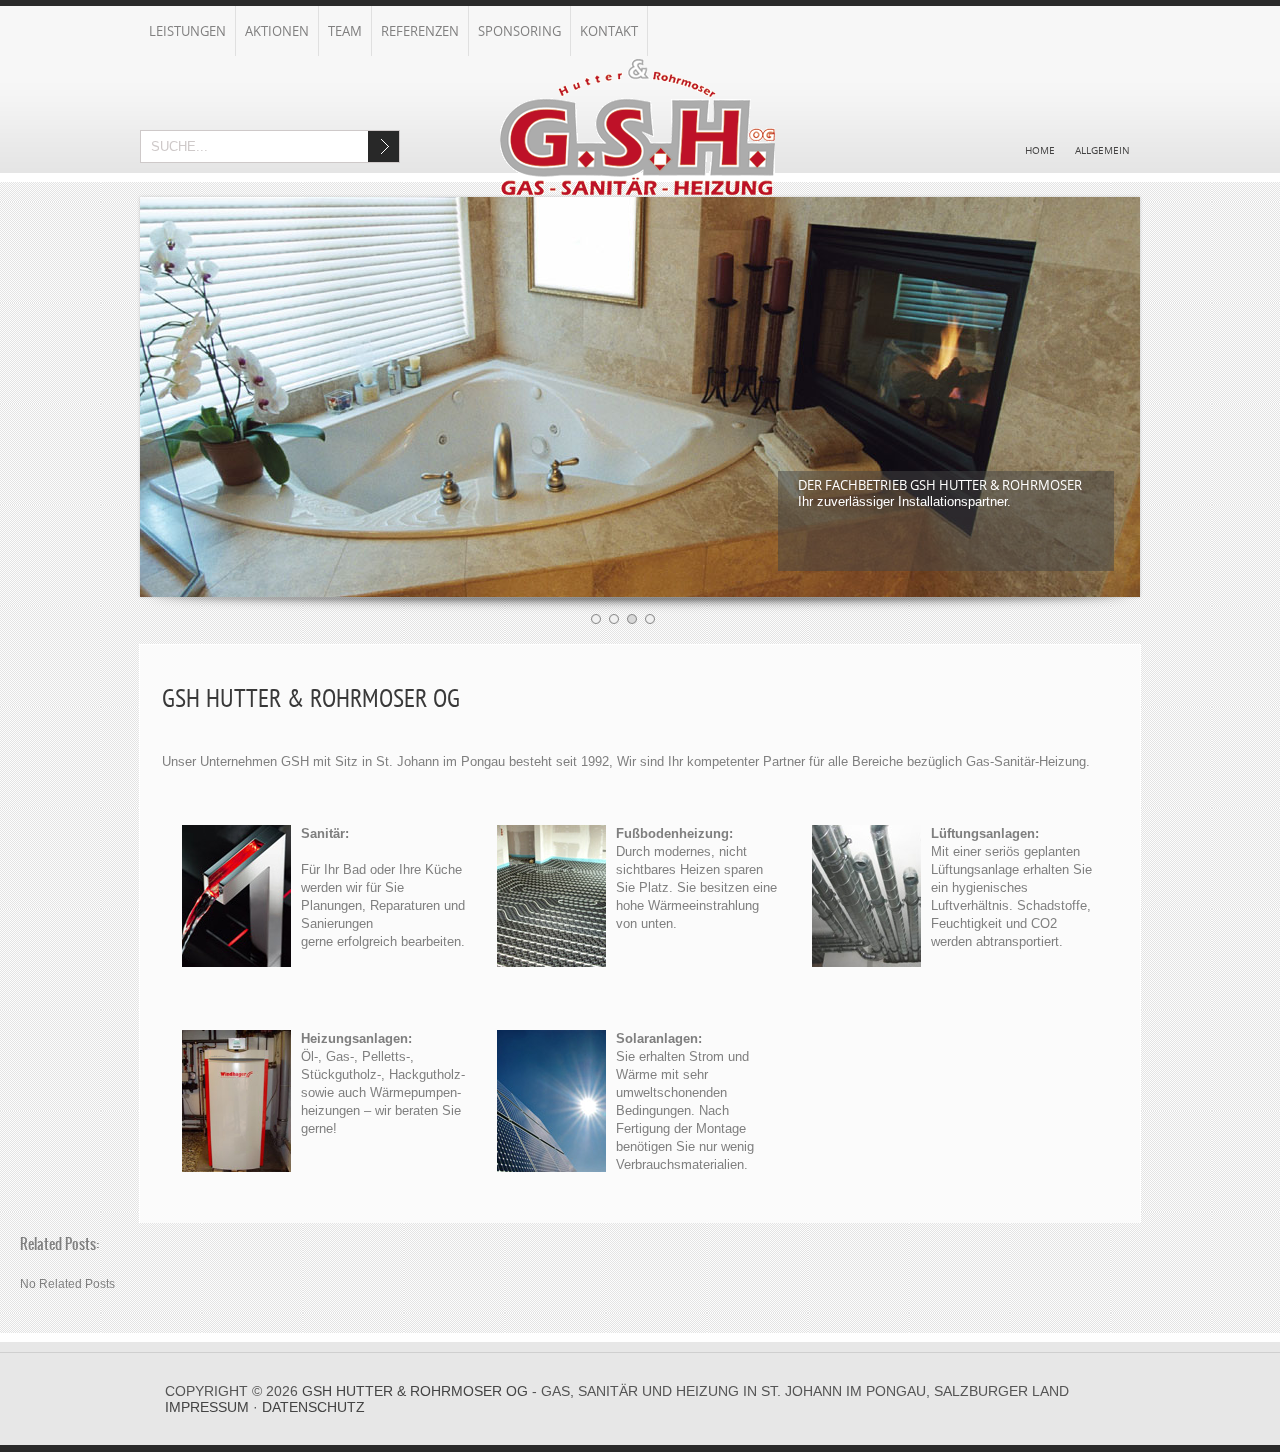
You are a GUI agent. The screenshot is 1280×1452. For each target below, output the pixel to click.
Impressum (207, 1407)
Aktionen (277, 31)
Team (345, 31)
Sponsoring (519, 31)
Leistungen (187, 31)
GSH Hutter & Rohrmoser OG (415, 1391)
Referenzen (420, 31)
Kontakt (609, 31)
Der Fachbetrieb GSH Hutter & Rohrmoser (940, 485)
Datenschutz (313, 1407)
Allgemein (1102, 150)
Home (1040, 150)
